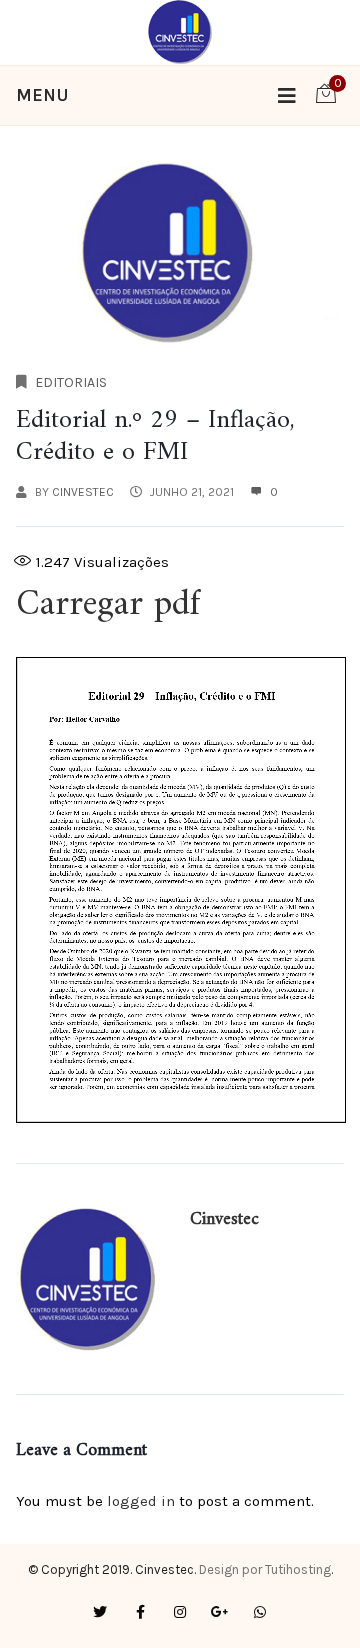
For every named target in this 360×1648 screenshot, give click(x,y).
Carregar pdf (113, 605)
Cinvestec (83, 492)
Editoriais (71, 382)
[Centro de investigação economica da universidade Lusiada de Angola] (180, 31)
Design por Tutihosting (265, 1569)
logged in (141, 1501)
